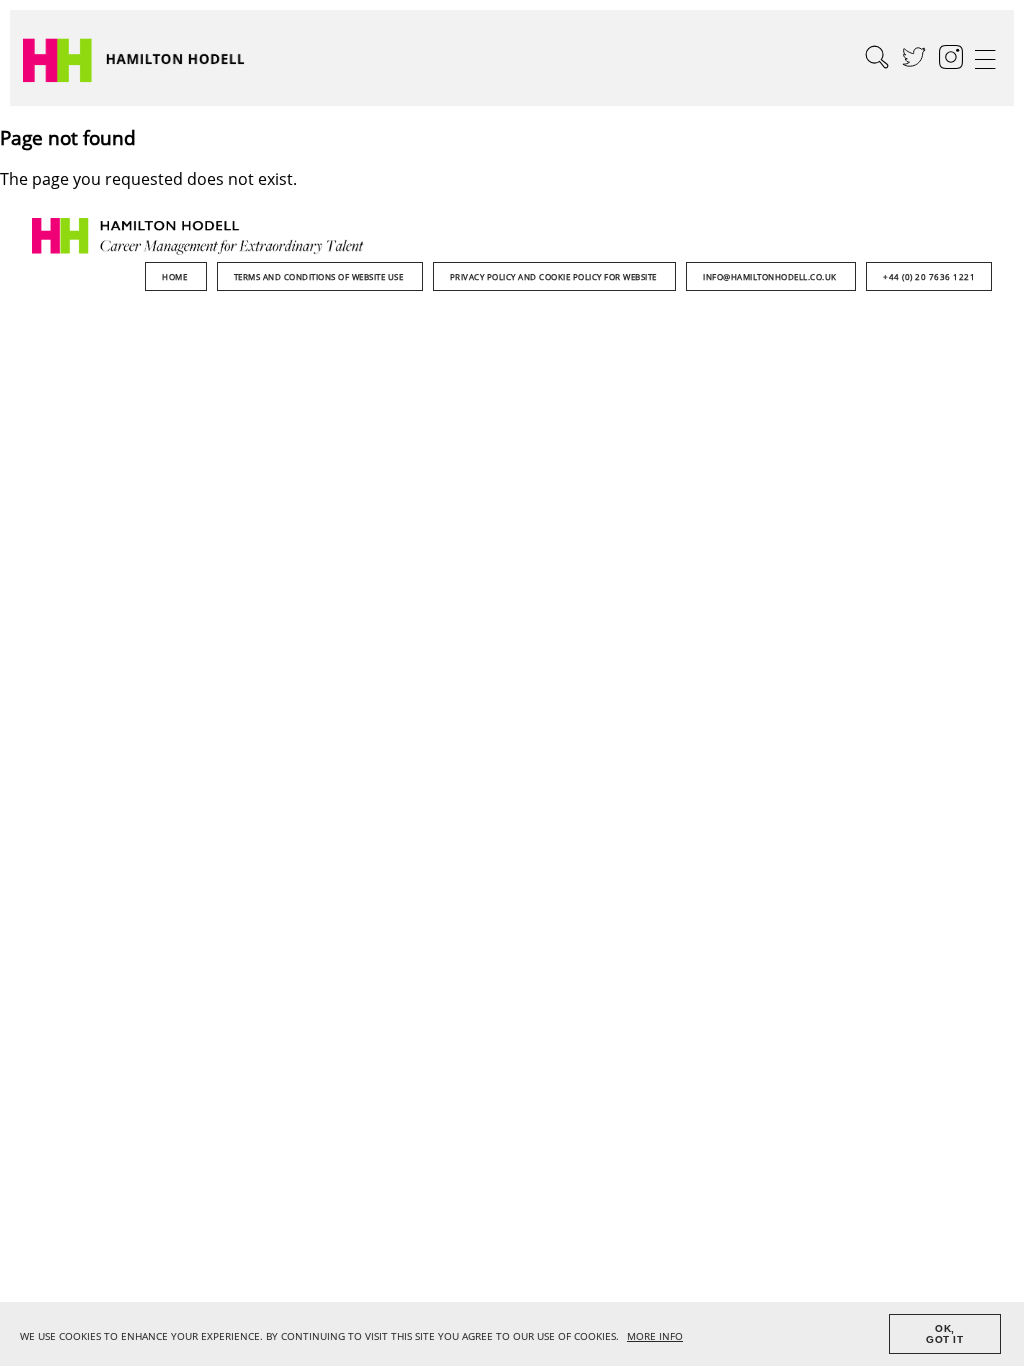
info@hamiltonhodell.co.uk (771, 276)
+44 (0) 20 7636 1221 (929, 276)
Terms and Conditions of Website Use (320, 276)
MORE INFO (655, 1336)
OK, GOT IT (944, 1334)
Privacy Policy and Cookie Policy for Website (555, 276)
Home (176, 276)
